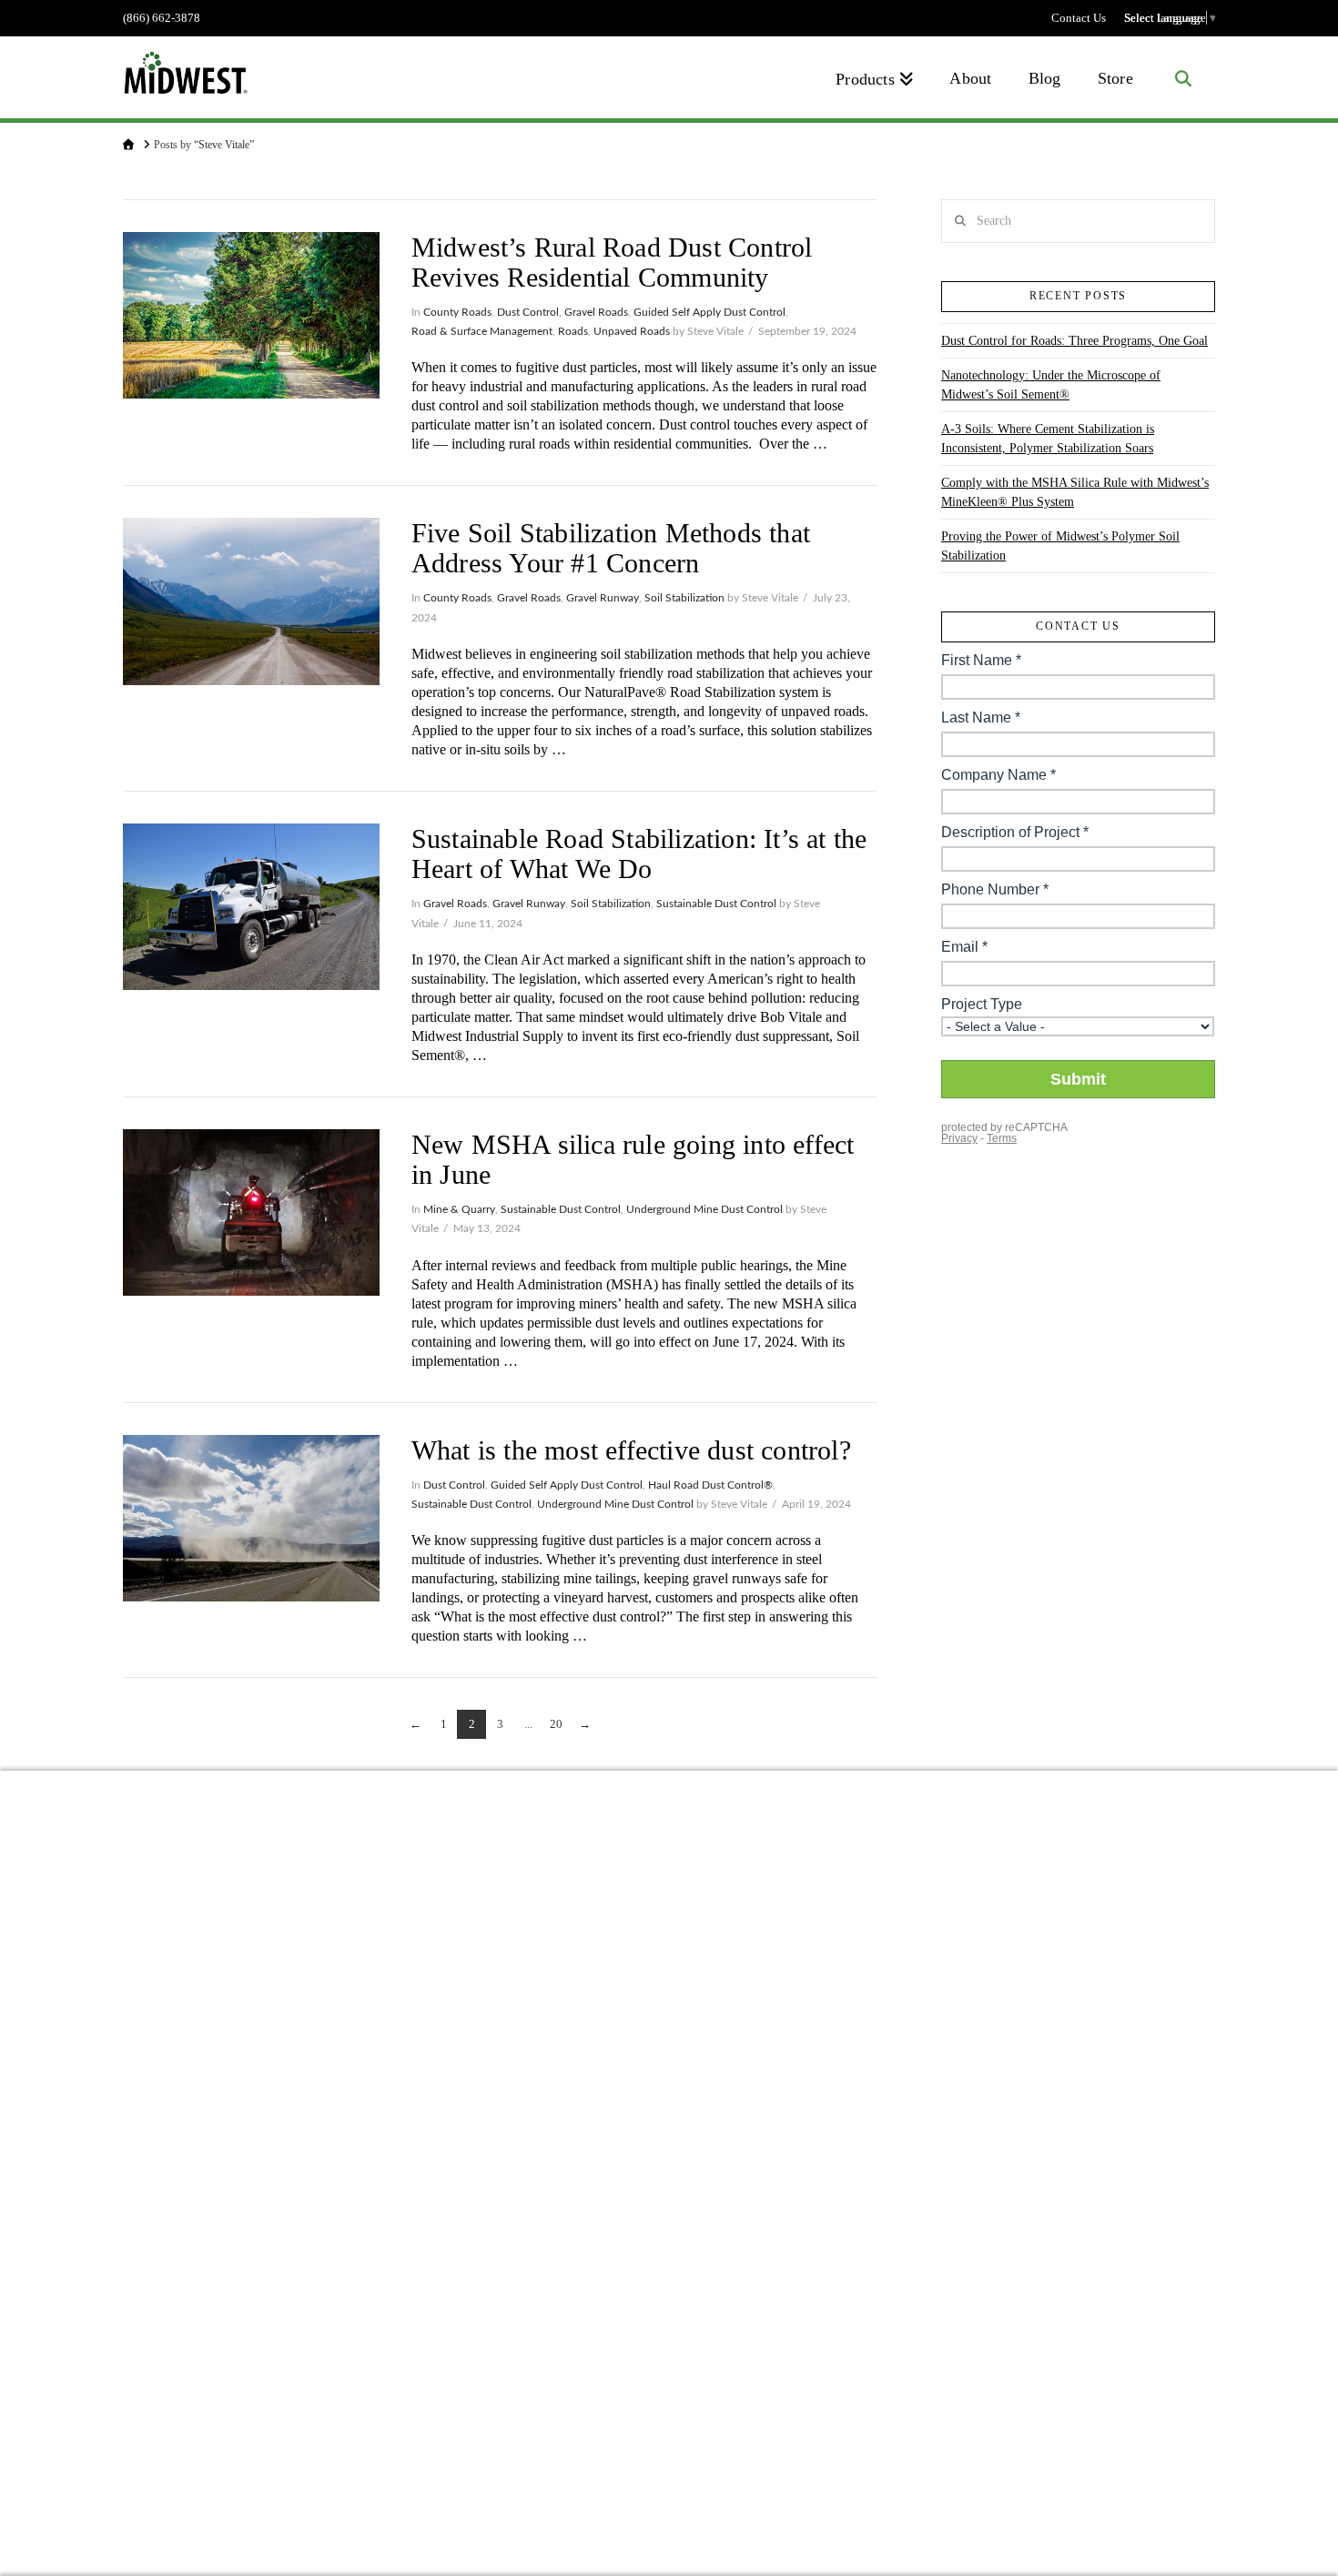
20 (556, 1724)
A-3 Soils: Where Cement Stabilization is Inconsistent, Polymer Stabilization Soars (1048, 439)
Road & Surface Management (482, 331)
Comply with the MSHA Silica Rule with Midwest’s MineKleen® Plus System (1075, 492)
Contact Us (1079, 18)
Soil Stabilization (684, 598)
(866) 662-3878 (162, 18)
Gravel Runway (603, 598)
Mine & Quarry (459, 1209)
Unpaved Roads (632, 331)
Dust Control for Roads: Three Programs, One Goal (1074, 341)
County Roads (457, 312)
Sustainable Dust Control (716, 904)
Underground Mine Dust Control (704, 1209)
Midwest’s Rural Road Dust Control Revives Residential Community (612, 262)
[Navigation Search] (1183, 77)
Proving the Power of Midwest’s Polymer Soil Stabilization (1060, 546)
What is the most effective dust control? (631, 1450)
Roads (573, 331)
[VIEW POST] (251, 315)
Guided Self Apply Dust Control (710, 312)
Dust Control (528, 312)
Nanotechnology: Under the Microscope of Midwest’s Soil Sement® (1051, 385)
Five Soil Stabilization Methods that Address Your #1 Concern (611, 548)
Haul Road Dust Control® (710, 1485)
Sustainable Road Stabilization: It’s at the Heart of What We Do (639, 854)
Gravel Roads (596, 312)
